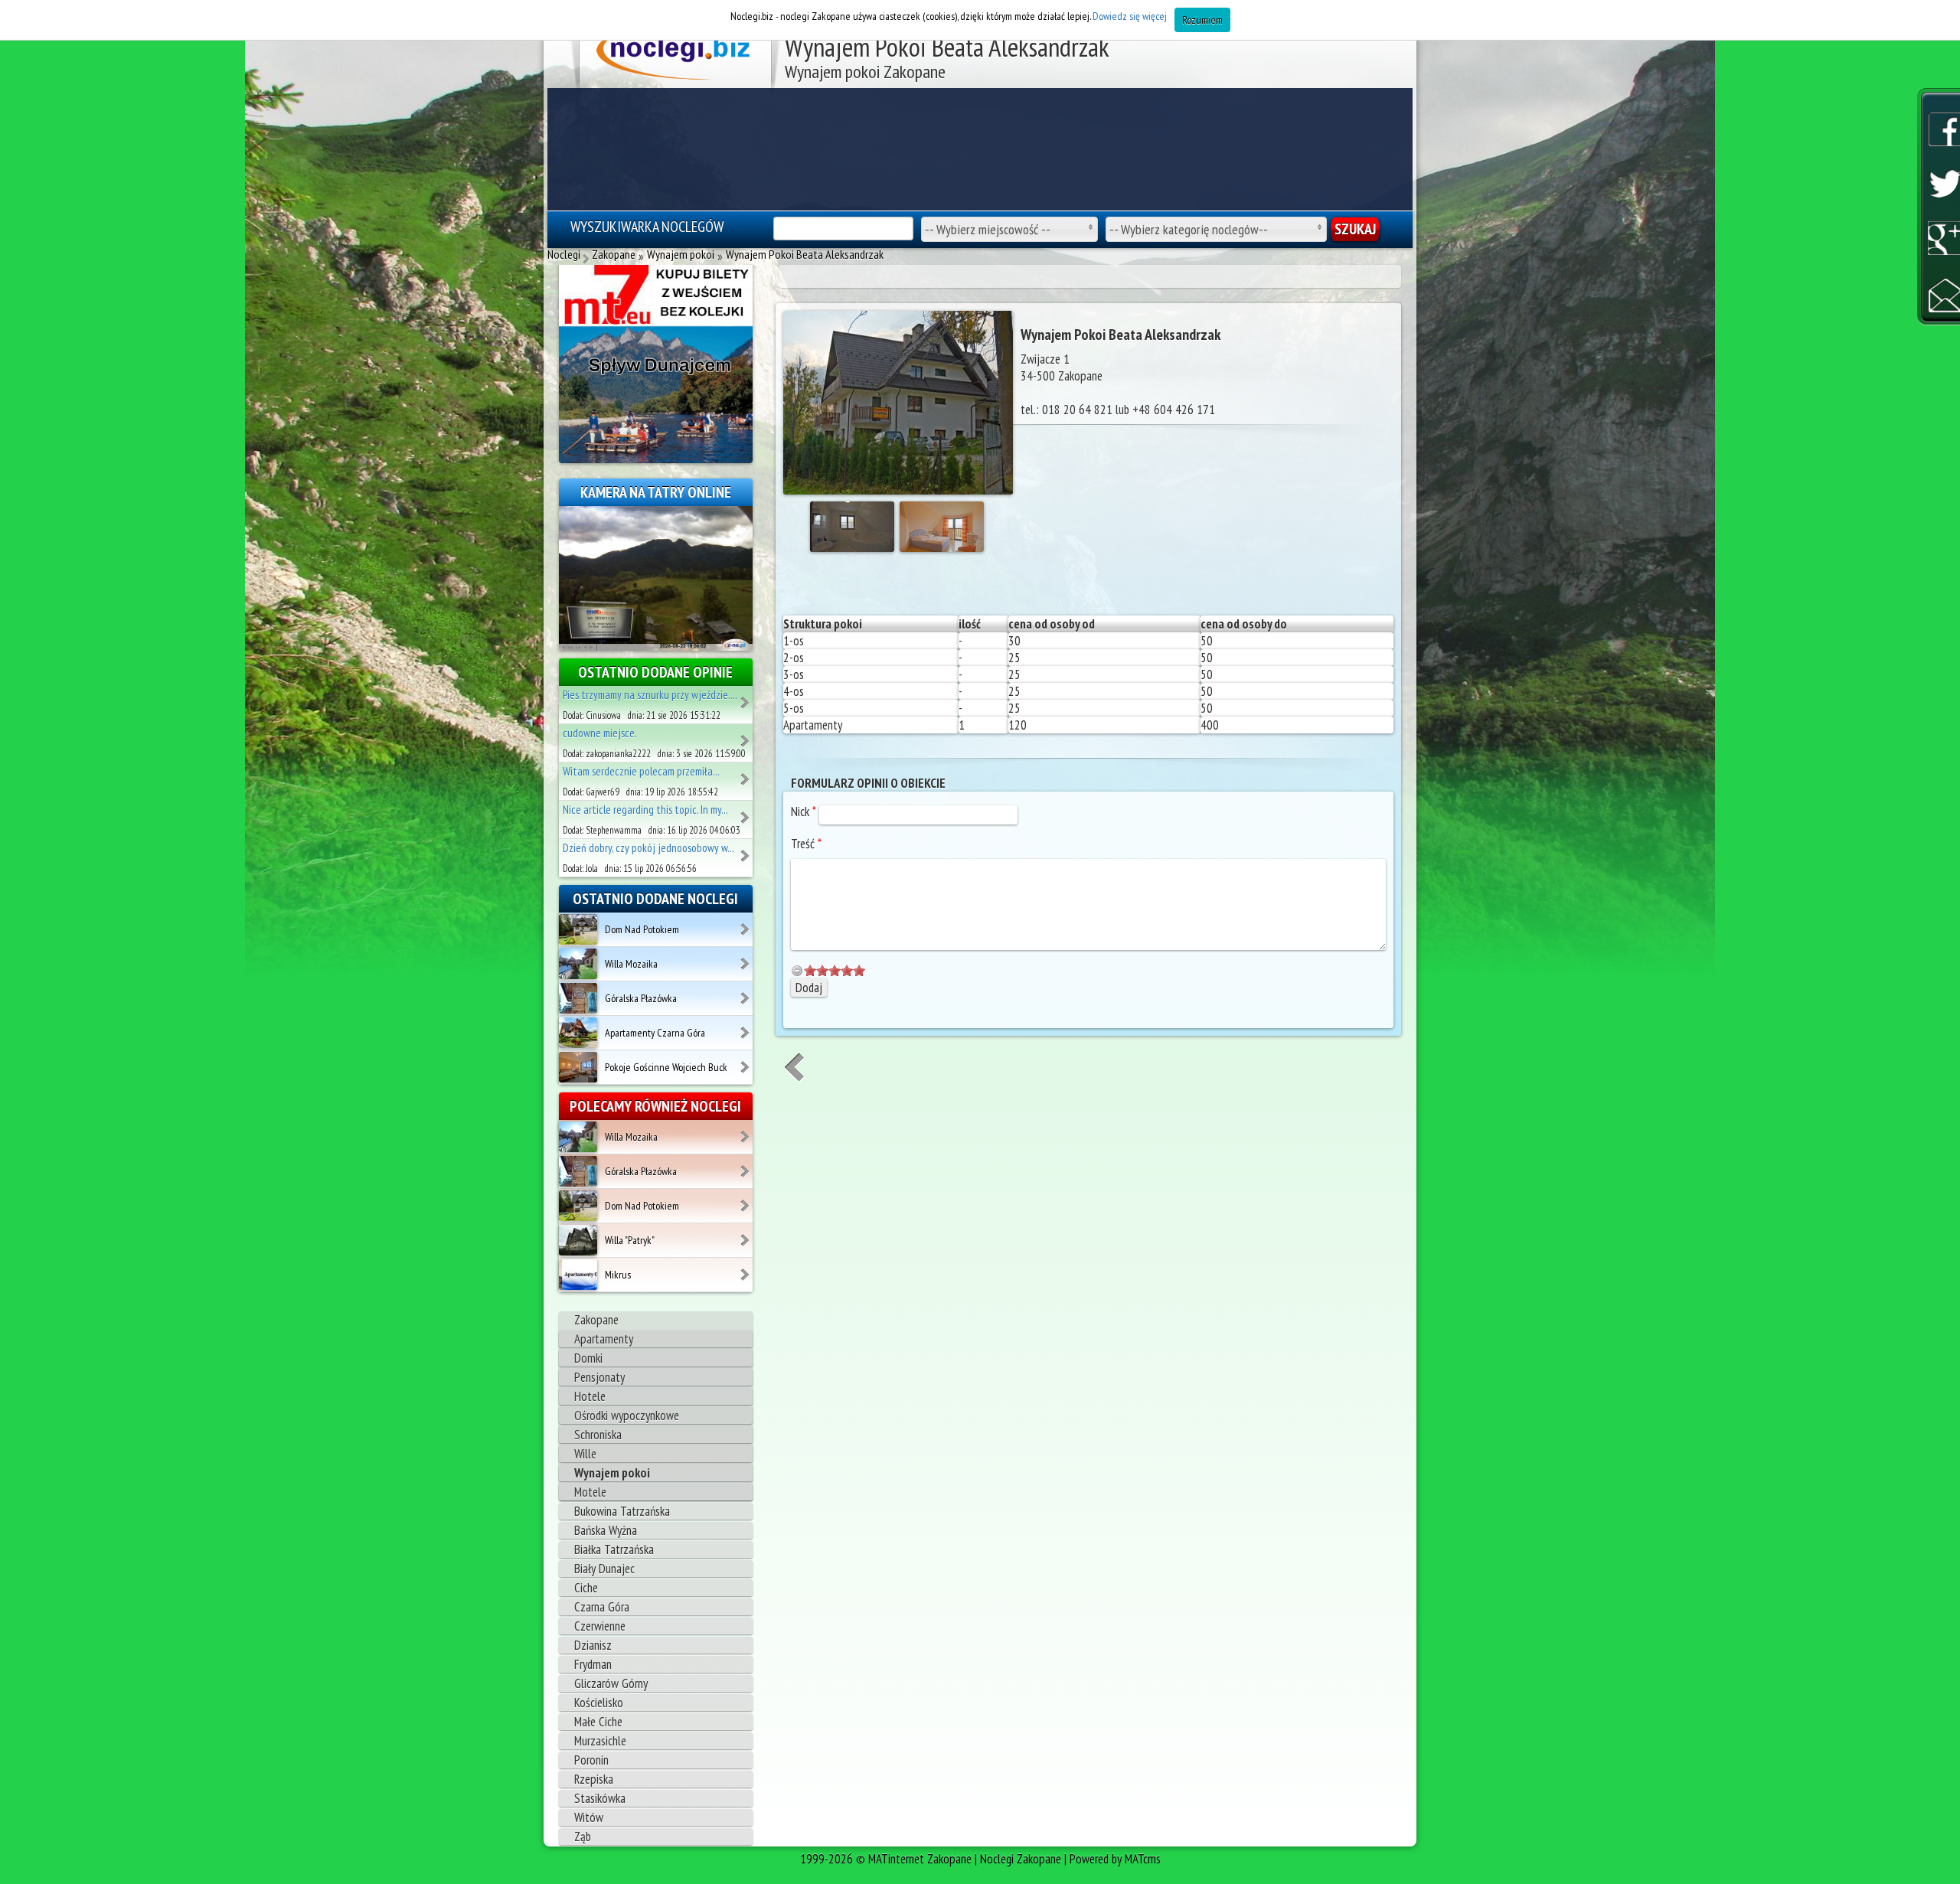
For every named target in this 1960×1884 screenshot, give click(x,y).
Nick (804, 811)
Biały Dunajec (604, 1569)
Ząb (583, 1837)
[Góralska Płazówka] (578, 998)
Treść (806, 844)
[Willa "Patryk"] (578, 1239)
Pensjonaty (599, 1377)
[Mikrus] (578, 1274)
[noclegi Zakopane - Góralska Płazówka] (746, 993)
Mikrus (618, 1275)
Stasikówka (600, 1798)
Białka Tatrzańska (614, 1549)
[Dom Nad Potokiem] (578, 929)
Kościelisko (599, 1703)
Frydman (593, 1664)
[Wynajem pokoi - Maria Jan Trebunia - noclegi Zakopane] (746, 736)
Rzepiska (594, 1779)
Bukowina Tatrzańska (622, 1511)
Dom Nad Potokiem (642, 929)
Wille (585, 1454)
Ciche (586, 1588)
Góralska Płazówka (641, 998)
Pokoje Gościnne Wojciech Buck (666, 1067)
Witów (589, 1817)
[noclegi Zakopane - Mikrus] (746, 1269)
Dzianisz (593, 1645)
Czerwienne (600, 1626)
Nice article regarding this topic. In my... (645, 810)
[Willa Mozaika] (578, 963)
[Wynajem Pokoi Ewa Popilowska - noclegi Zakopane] (746, 851)
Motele (590, 1492)
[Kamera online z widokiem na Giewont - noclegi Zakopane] (656, 577)
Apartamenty (604, 1339)
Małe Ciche (598, 1722)
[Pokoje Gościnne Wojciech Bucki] (578, 1066)
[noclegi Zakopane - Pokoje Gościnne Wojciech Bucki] (746, 1062)
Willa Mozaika (631, 964)
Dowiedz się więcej (1130, 16)
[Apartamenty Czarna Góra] (578, 1032)
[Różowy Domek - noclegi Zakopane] (746, 774)
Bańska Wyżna (606, 1530)
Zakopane (596, 1320)
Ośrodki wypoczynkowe (627, 1415)
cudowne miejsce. (600, 733)
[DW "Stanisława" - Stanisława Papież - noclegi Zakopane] (746, 812)
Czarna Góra (602, 1607)
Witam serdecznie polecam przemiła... (641, 771)
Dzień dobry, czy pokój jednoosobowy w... (648, 848)
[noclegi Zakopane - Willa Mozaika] (746, 958)
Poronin (591, 1760)
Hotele (590, 1396)
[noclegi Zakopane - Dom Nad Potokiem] (746, 924)
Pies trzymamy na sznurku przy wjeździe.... (650, 695)
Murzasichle (600, 1741)
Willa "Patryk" (630, 1240)
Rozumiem (1202, 20)
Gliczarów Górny (611, 1683)
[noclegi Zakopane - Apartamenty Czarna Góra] (746, 1027)
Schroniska (598, 1435)
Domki (588, 1358)
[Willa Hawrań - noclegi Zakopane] (746, 697)
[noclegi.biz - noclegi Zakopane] (676, 54)
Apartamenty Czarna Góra (655, 1033)
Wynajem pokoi (612, 1473)
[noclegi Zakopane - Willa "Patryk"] (746, 1235)
